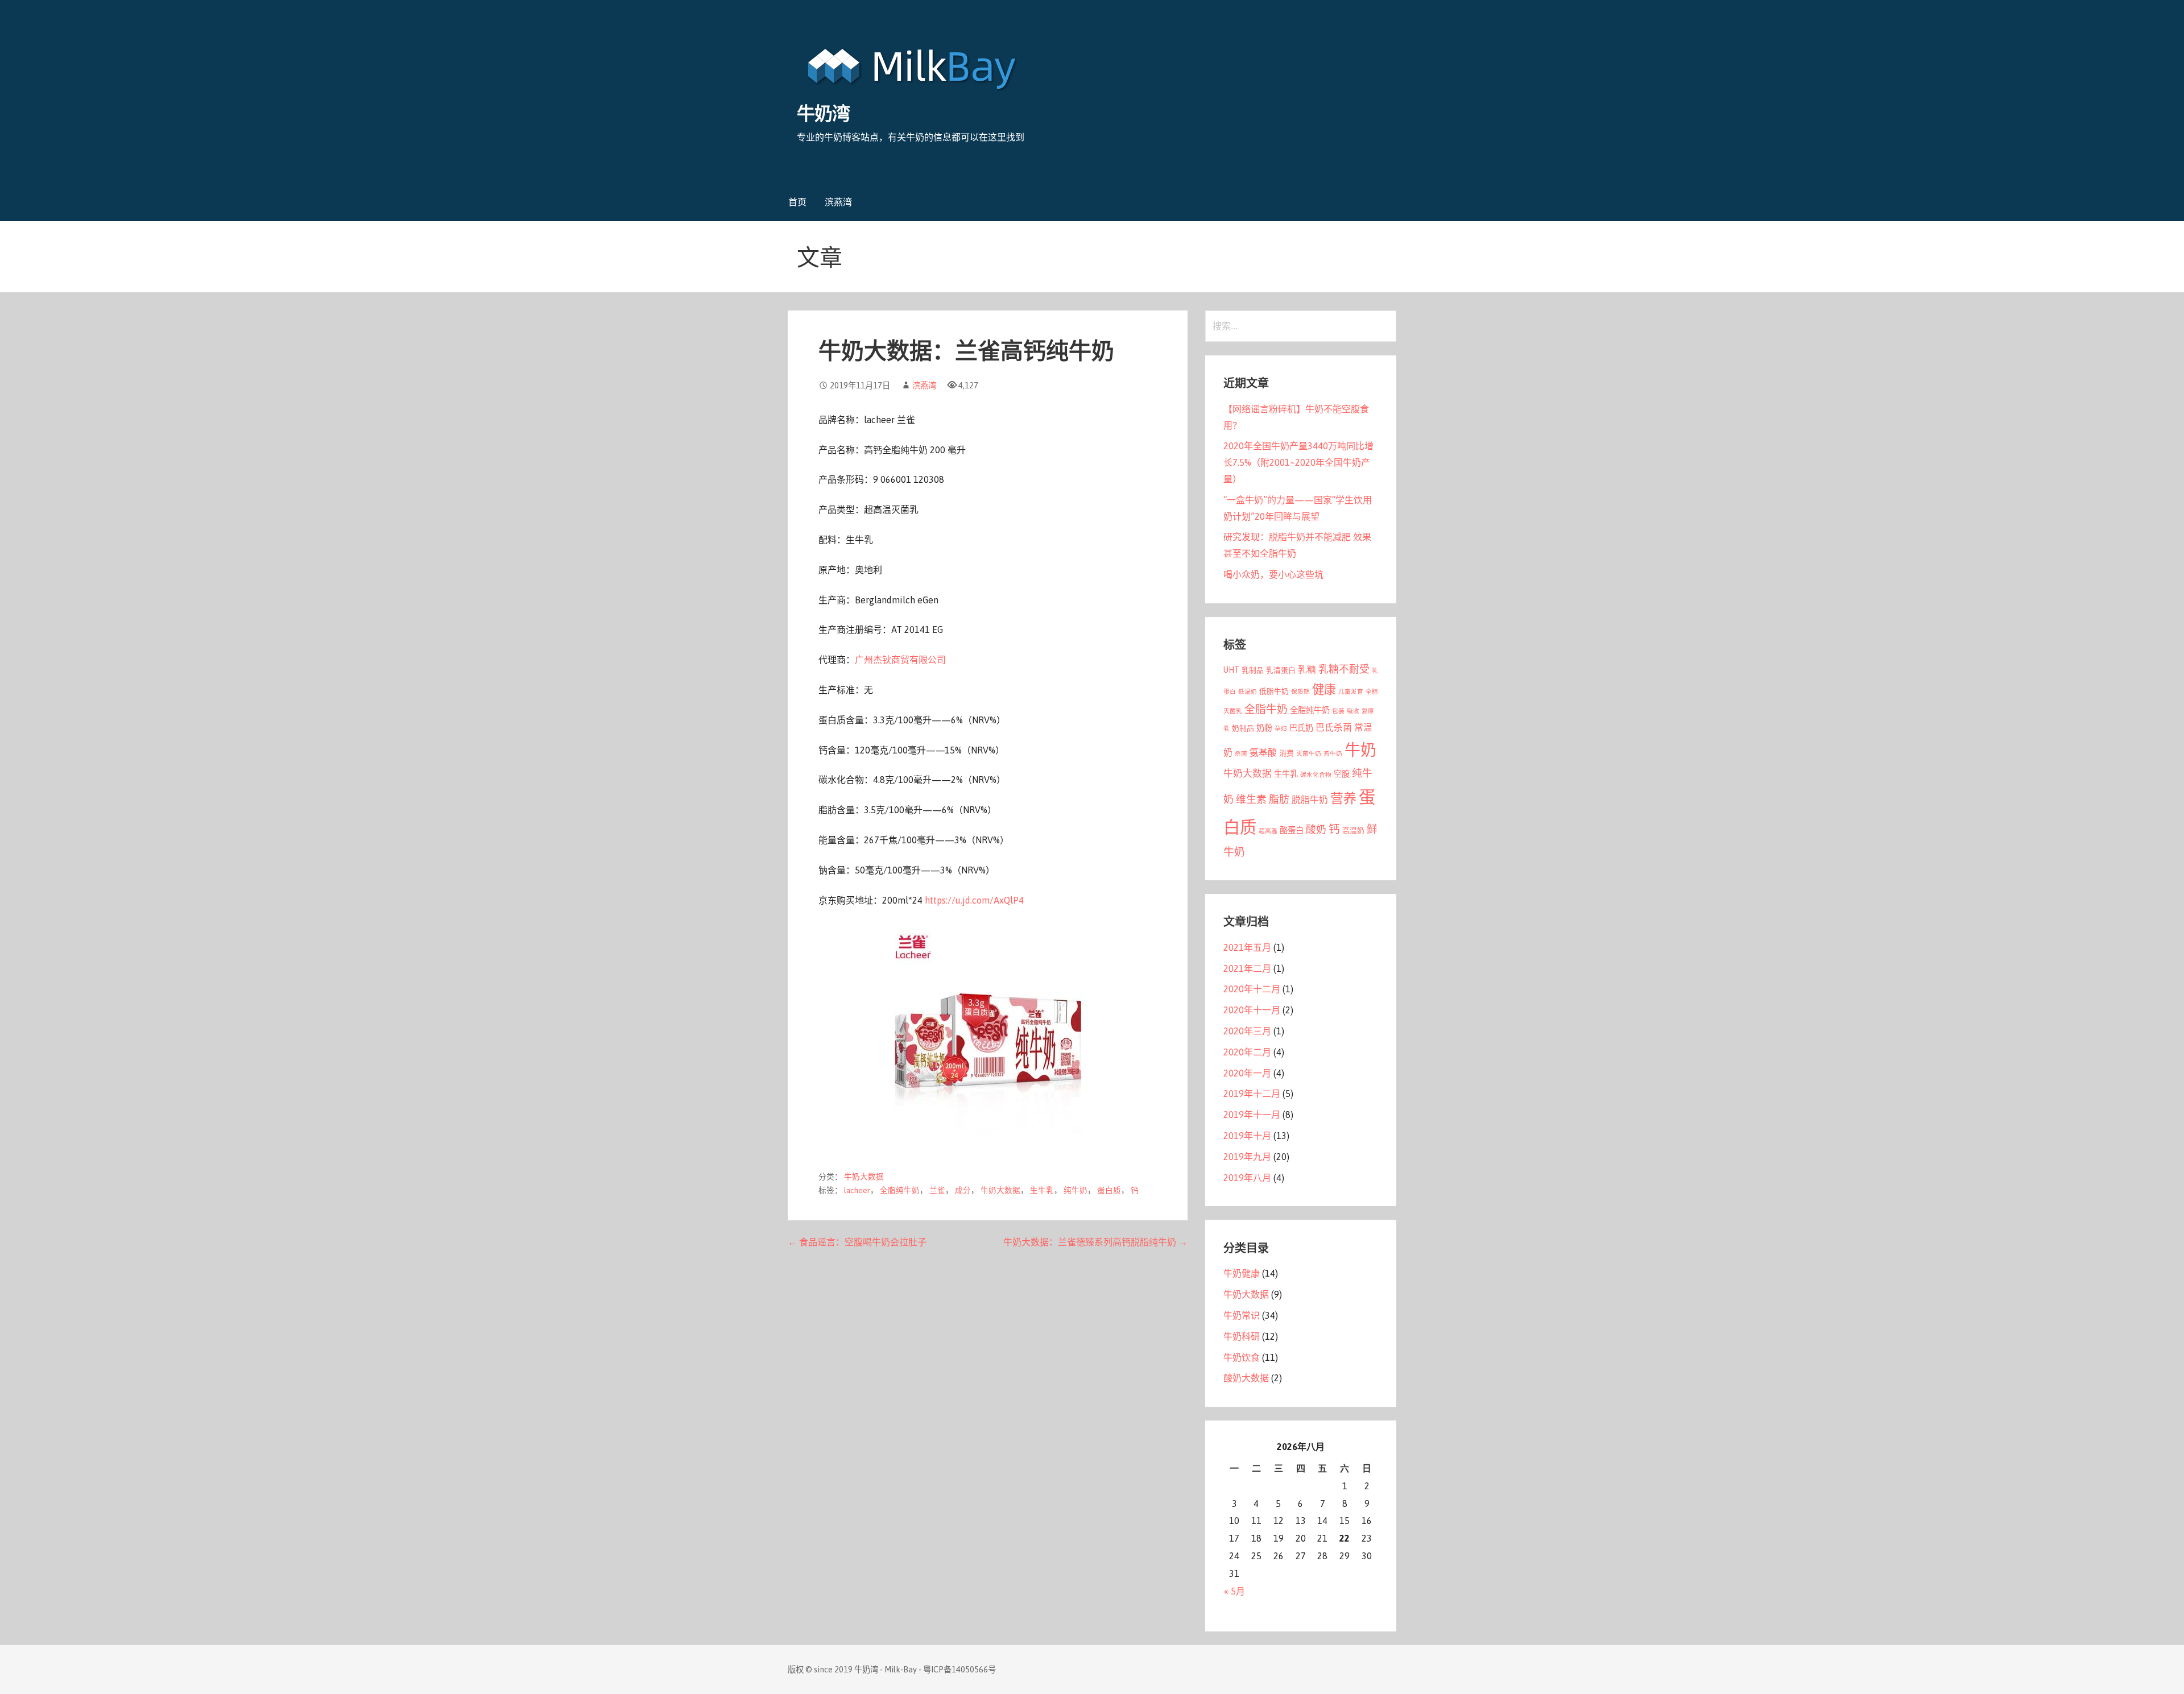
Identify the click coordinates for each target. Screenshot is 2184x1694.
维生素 (1251, 799)
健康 (1324, 689)
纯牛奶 (1076, 1190)
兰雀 (937, 1190)
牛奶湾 (823, 113)
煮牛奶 (1333, 753)
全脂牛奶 (1266, 709)
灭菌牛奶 (1309, 753)
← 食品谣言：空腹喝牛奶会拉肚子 (857, 1242)
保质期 (1300, 691)
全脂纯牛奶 (900, 1190)
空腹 (1342, 774)
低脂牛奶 (1274, 691)
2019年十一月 (1252, 1115)
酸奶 (1316, 829)
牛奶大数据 (864, 1177)
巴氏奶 (1301, 728)
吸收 (1353, 711)
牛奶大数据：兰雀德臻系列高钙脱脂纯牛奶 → (1095, 1242)
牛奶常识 (1242, 1315)
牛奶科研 (1242, 1336)
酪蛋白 (1292, 830)
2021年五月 (1247, 947)
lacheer (857, 1190)
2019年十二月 (1252, 1094)
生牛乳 (1042, 1190)
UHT (1231, 670)
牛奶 (1360, 750)
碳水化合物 (1316, 774)
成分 (963, 1190)
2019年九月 (1247, 1157)
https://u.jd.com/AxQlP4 (974, 900)
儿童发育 (1351, 691)
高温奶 (1353, 831)
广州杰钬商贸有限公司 (900, 660)
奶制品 (1243, 728)
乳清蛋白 (1281, 670)
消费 (1287, 753)
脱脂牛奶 (1310, 800)
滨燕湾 (838, 202)
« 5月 (1234, 1591)
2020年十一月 (1252, 1010)
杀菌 (1241, 753)
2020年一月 (1247, 1073)
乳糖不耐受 (1344, 669)
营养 (1343, 798)
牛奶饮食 (1242, 1357)
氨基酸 (1263, 752)
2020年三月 (1247, 1031)
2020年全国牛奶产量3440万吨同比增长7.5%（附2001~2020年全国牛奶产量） (1298, 462)
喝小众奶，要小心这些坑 (1273, 574)
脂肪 (1279, 799)
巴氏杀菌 (1334, 727)
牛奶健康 (1242, 1273)
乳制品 (1253, 670)
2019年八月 (1247, 1178)
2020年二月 (1247, 1052)
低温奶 (1248, 691)
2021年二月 (1247, 968)
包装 (1338, 711)
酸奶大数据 (1246, 1378)
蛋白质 (1109, 1190)
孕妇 (1281, 728)
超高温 (1268, 831)
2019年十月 (1247, 1136)
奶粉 (1264, 728)
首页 (797, 202)
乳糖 (1307, 669)
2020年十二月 (1252, 989)
